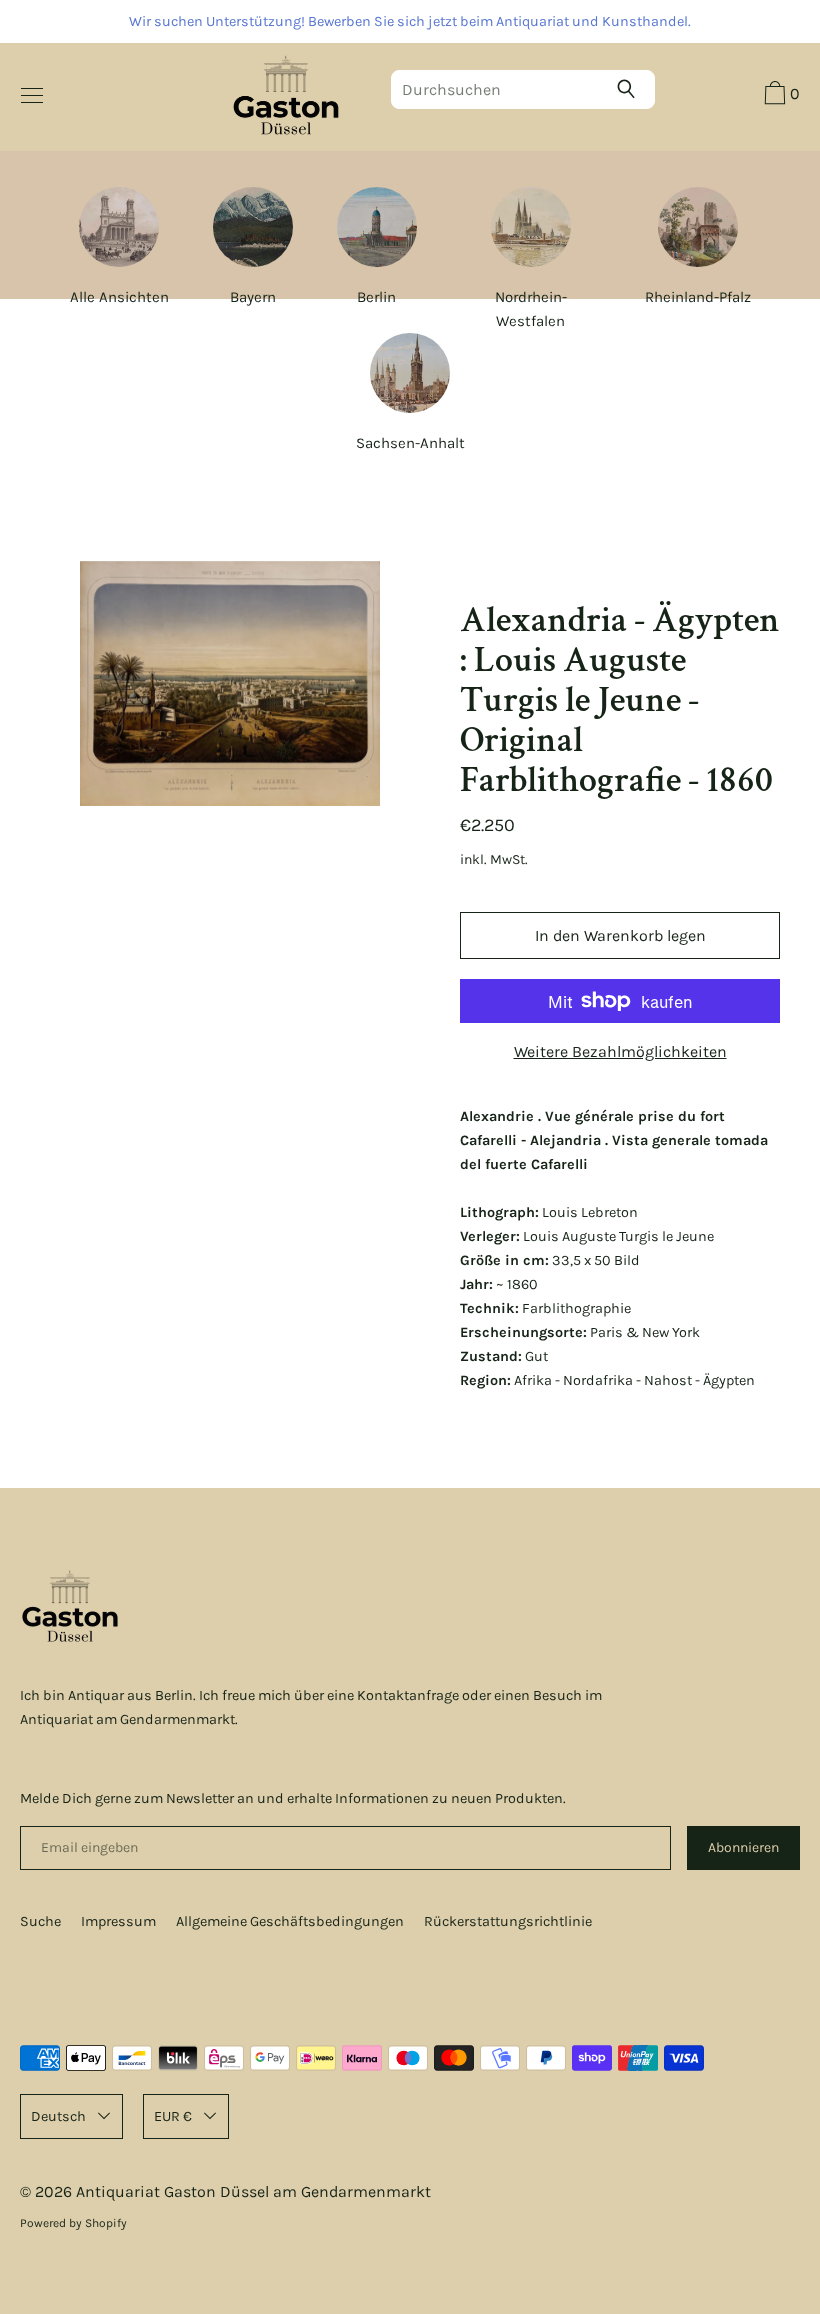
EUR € (173, 2116)
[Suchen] (631, 89)
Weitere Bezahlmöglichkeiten (620, 1051)
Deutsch (58, 2116)
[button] (779, 96)
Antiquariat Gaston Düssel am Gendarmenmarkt (253, 2191)
